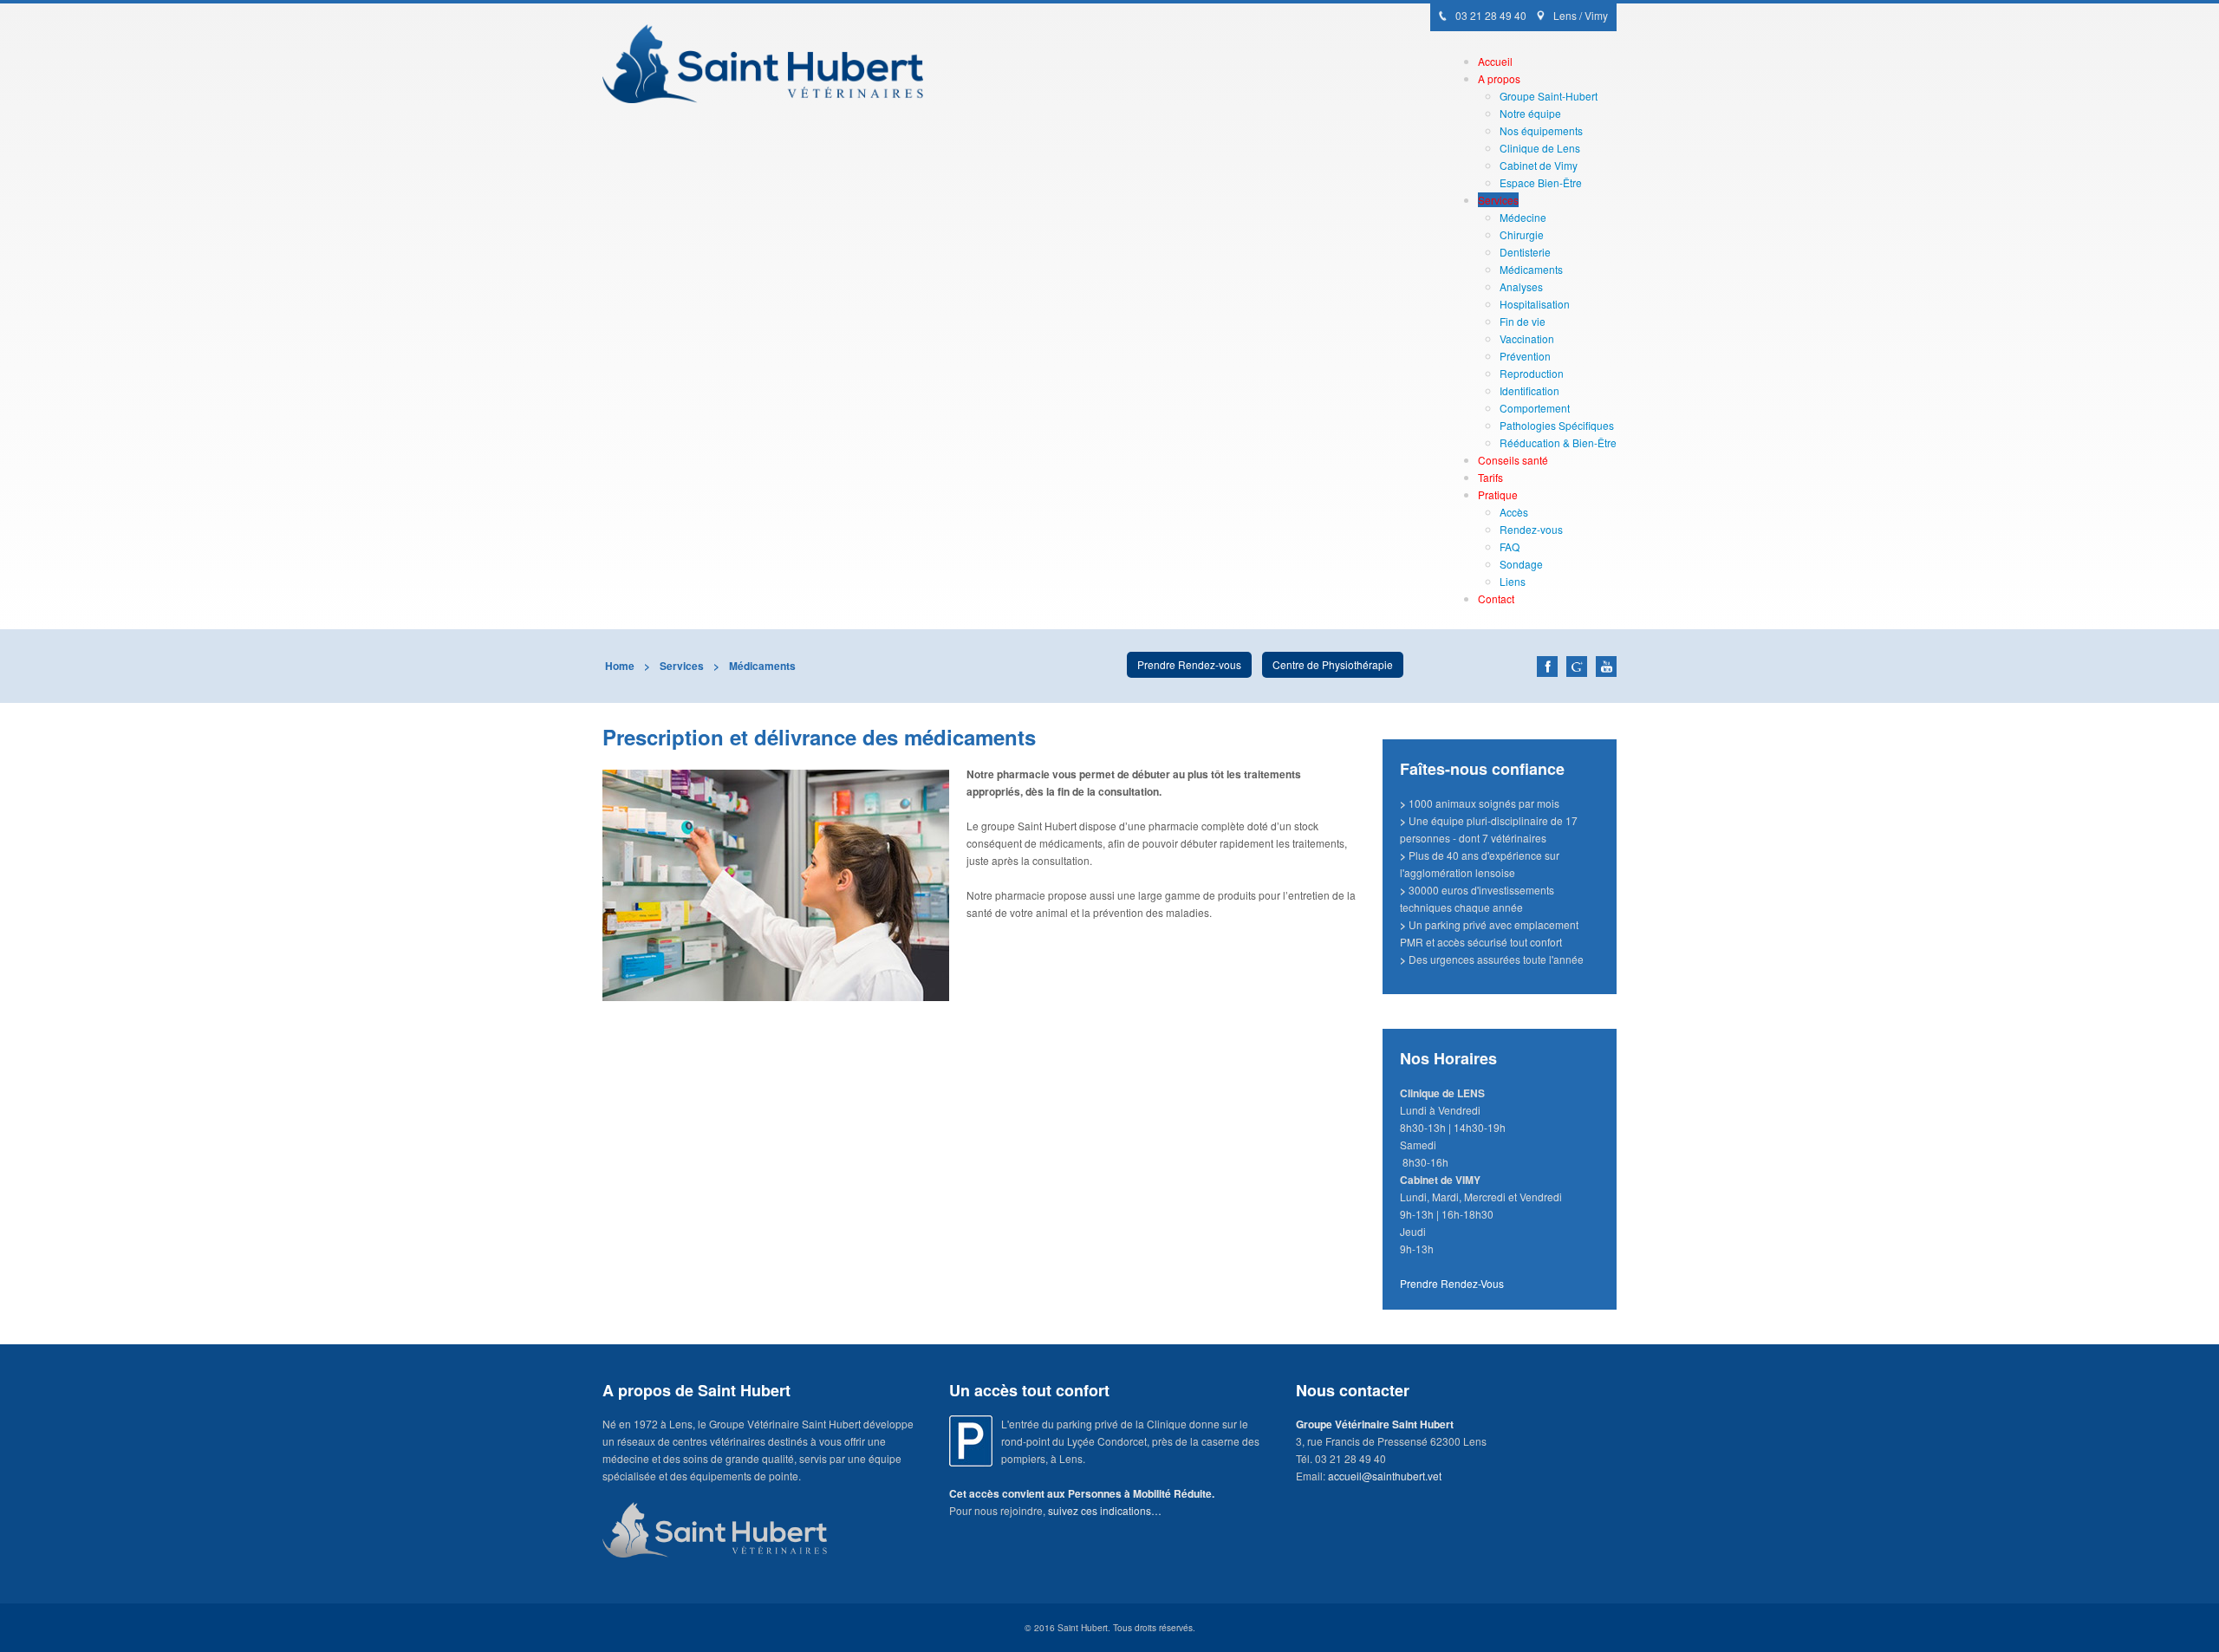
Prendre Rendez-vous (1189, 664)
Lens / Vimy (1581, 15)
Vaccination (1527, 338)
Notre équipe (1530, 113)
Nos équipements (1541, 130)
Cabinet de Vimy (1539, 165)
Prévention (1525, 356)
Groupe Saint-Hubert (1549, 96)
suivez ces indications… (1105, 1510)
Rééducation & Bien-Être (1558, 442)
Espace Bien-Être (1541, 182)
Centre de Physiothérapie (1333, 664)
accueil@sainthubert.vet (1385, 1476)
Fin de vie (1523, 321)
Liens (1513, 581)
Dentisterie (1525, 252)
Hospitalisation (1535, 304)
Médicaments (1531, 269)
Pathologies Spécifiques (1557, 425)
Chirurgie (1522, 234)
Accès (1514, 512)
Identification (1529, 390)
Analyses (1521, 286)
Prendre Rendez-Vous (1452, 1283)
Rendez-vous (1531, 529)
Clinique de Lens (1540, 148)
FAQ (1510, 546)
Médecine (1523, 217)
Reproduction (1532, 373)
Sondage (1521, 564)
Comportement (1535, 408)
